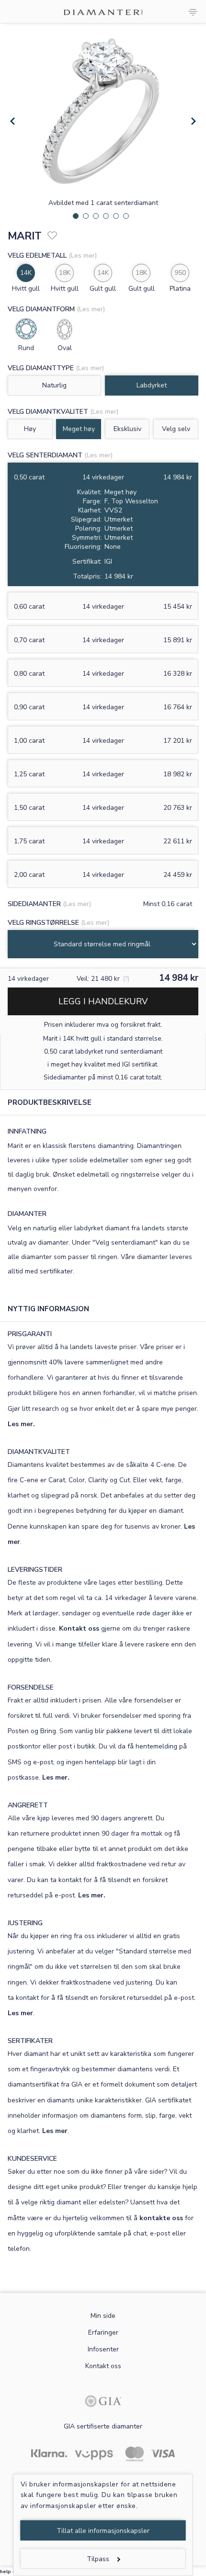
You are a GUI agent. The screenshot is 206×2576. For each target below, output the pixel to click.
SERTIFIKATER (30, 2041)
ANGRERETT (28, 1805)
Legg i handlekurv (103, 1001)
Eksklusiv (127, 429)
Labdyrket (152, 385)
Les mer (20, 2013)
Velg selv (176, 429)
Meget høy (79, 429)
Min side (103, 2316)
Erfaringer (103, 2332)
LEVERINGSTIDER (35, 1570)
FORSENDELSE (31, 1687)
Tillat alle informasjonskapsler (103, 2531)
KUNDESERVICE (32, 2159)
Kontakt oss (79, 1628)
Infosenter (103, 2349)
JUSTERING (25, 1923)
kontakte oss (161, 2218)
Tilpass (98, 2559)
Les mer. (21, 1424)
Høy (30, 429)
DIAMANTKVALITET (39, 1452)
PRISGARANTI (30, 1334)
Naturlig (54, 385)
